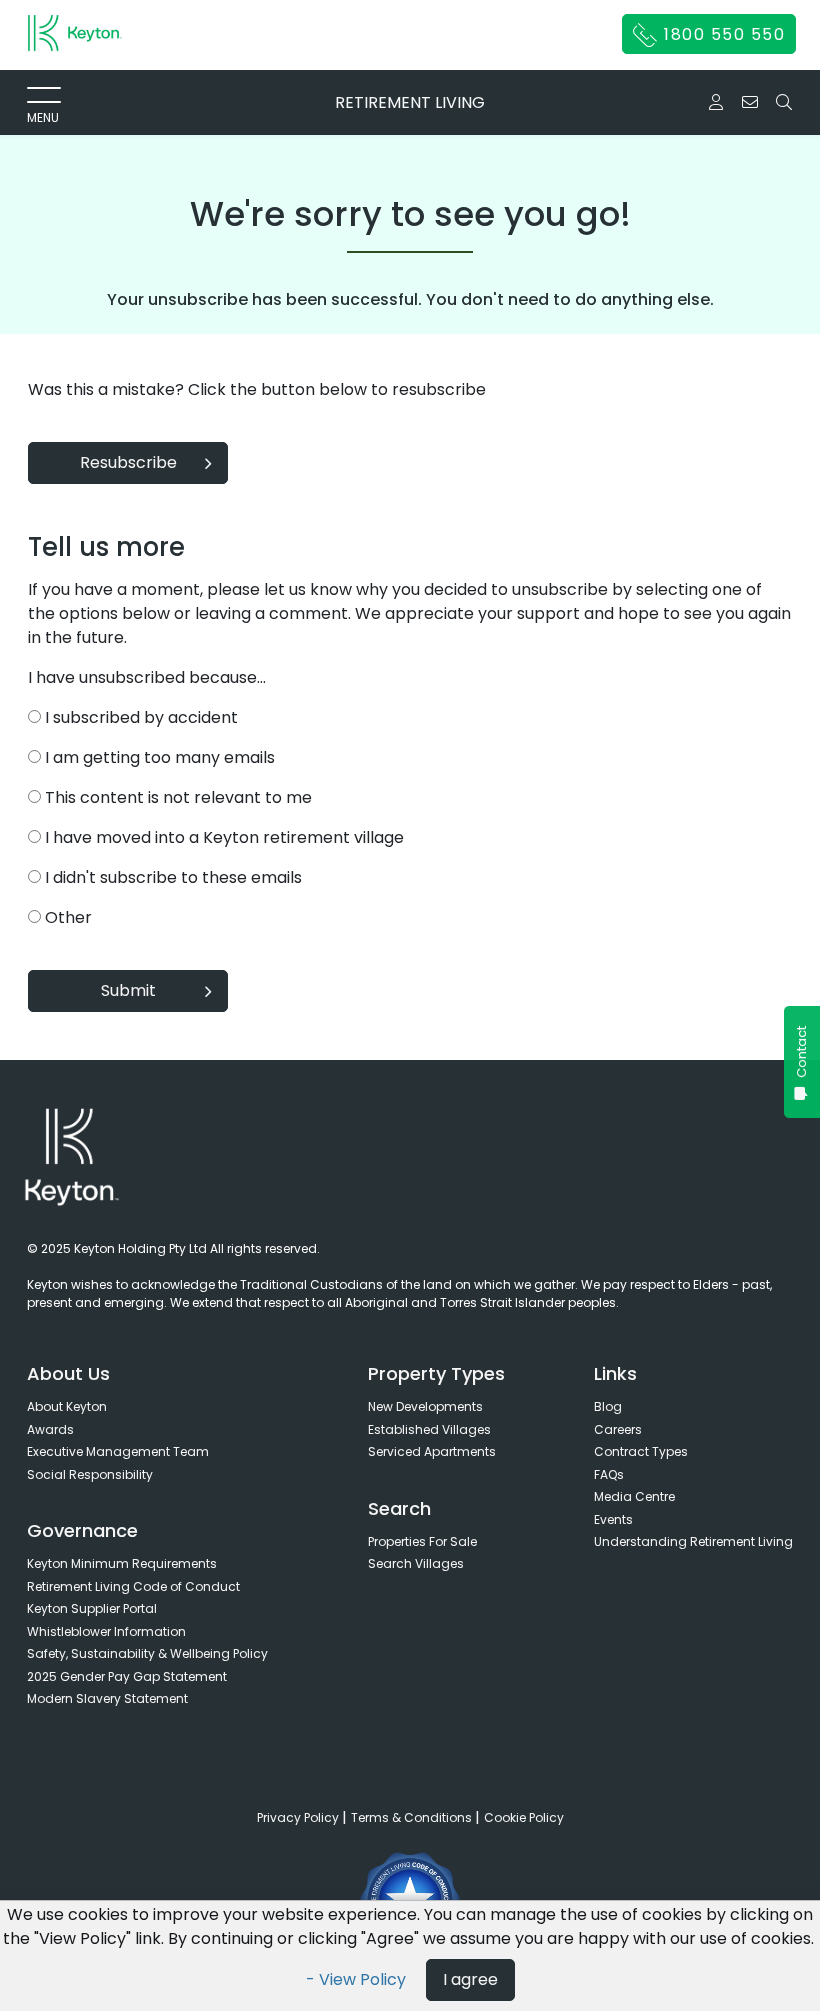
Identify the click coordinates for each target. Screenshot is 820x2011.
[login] (716, 102)
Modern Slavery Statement (107, 1698)
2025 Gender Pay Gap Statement (127, 1676)
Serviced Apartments (432, 1451)
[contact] (750, 102)
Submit (128, 990)
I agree (470, 1979)
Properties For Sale (422, 1541)
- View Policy (358, 1979)
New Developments (425, 1406)
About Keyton (67, 1406)
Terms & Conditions (413, 1817)
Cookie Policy (524, 1817)
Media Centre (634, 1496)
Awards (50, 1429)
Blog (608, 1406)
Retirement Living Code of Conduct (133, 1586)
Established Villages (429, 1429)
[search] (784, 102)
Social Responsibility (90, 1474)
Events (613, 1519)
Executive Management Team (118, 1451)
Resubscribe (128, 462)
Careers (618, 1429)
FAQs (609, 1474)
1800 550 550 (722, 34)
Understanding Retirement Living (693, 1541)
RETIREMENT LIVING (410, 102)
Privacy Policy (299, 1817)
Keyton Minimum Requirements (122, 1563)
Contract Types (641, 1451)
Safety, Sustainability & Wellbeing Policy (147, 1653)
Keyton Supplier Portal (92, 1608)
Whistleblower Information (106, 1631)
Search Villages (416, 1563)
